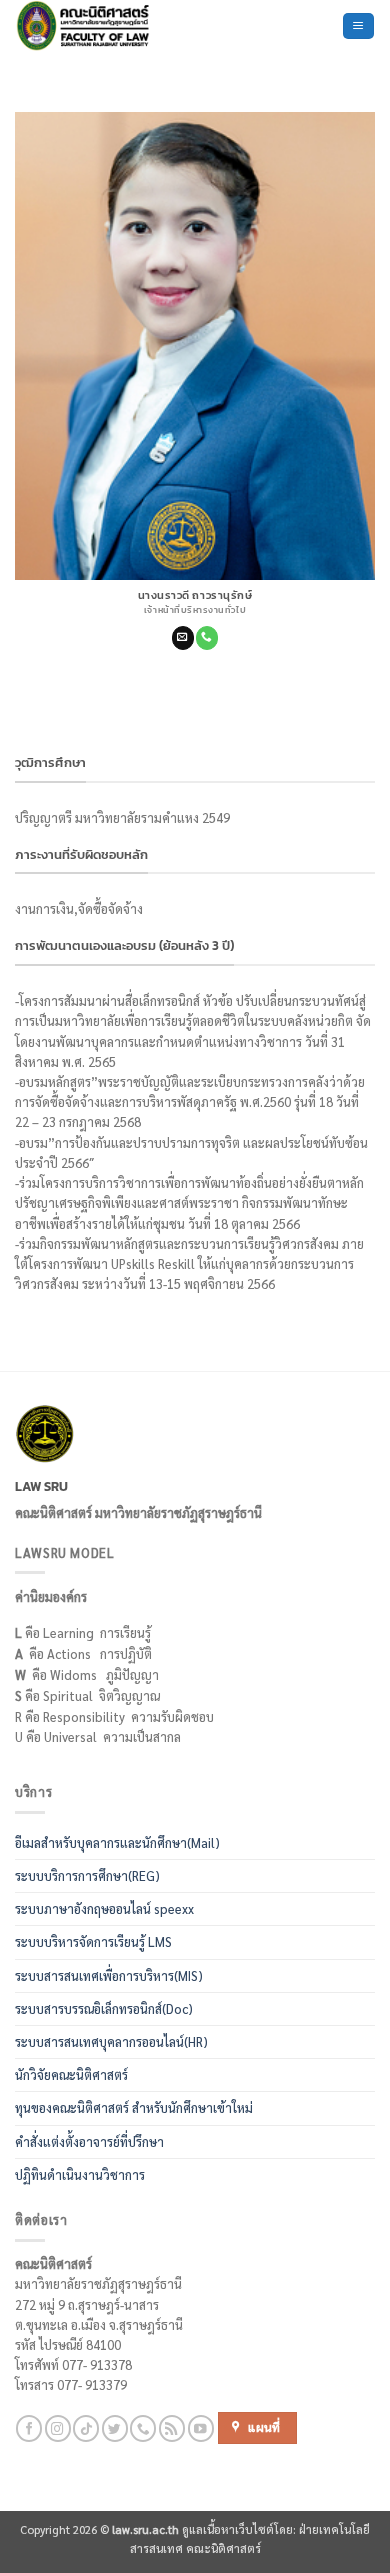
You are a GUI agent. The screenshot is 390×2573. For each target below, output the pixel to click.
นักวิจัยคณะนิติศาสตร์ (71, 2075)
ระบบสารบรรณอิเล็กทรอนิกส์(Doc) (104, 2009)
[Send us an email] (183, 637)
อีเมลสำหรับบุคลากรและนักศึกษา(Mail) (117, 1843)
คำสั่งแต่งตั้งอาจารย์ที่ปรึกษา (89, 2142)
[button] (358, 26)
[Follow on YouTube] (201, 2428)
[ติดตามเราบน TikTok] (86, 2428)
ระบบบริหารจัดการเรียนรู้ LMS (93, 1942)
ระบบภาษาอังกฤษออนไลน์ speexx (104, 1909)
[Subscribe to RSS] (172, 2428)
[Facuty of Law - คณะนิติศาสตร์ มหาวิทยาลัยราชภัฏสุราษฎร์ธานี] (105, 26)
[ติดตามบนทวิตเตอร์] (115, 2428)
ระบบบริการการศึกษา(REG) (87, 1876)
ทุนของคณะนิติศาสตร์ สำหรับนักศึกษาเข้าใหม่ (134, 2108)
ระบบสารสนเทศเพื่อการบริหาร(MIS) (109, 1976)
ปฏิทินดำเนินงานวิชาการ (80, 2175)
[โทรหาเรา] (207, 637)
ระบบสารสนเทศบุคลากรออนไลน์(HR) (111, 2042)
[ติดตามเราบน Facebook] (29, 2428)
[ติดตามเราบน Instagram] (58, 2428)
